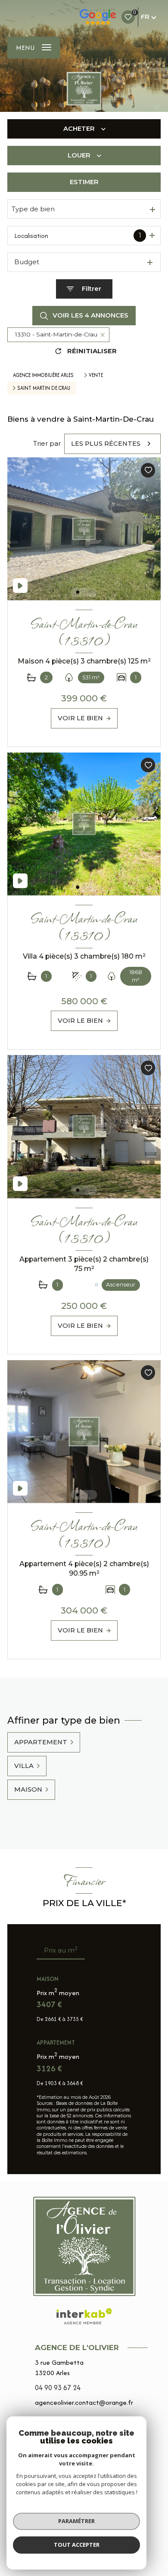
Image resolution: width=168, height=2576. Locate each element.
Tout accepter (77, 2545)
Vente (96, 375)
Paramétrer (76, 2521)
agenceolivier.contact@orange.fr (84, 2402)
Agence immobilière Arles (43, 375)
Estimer (84, 182)
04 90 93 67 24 (58, 2388)
